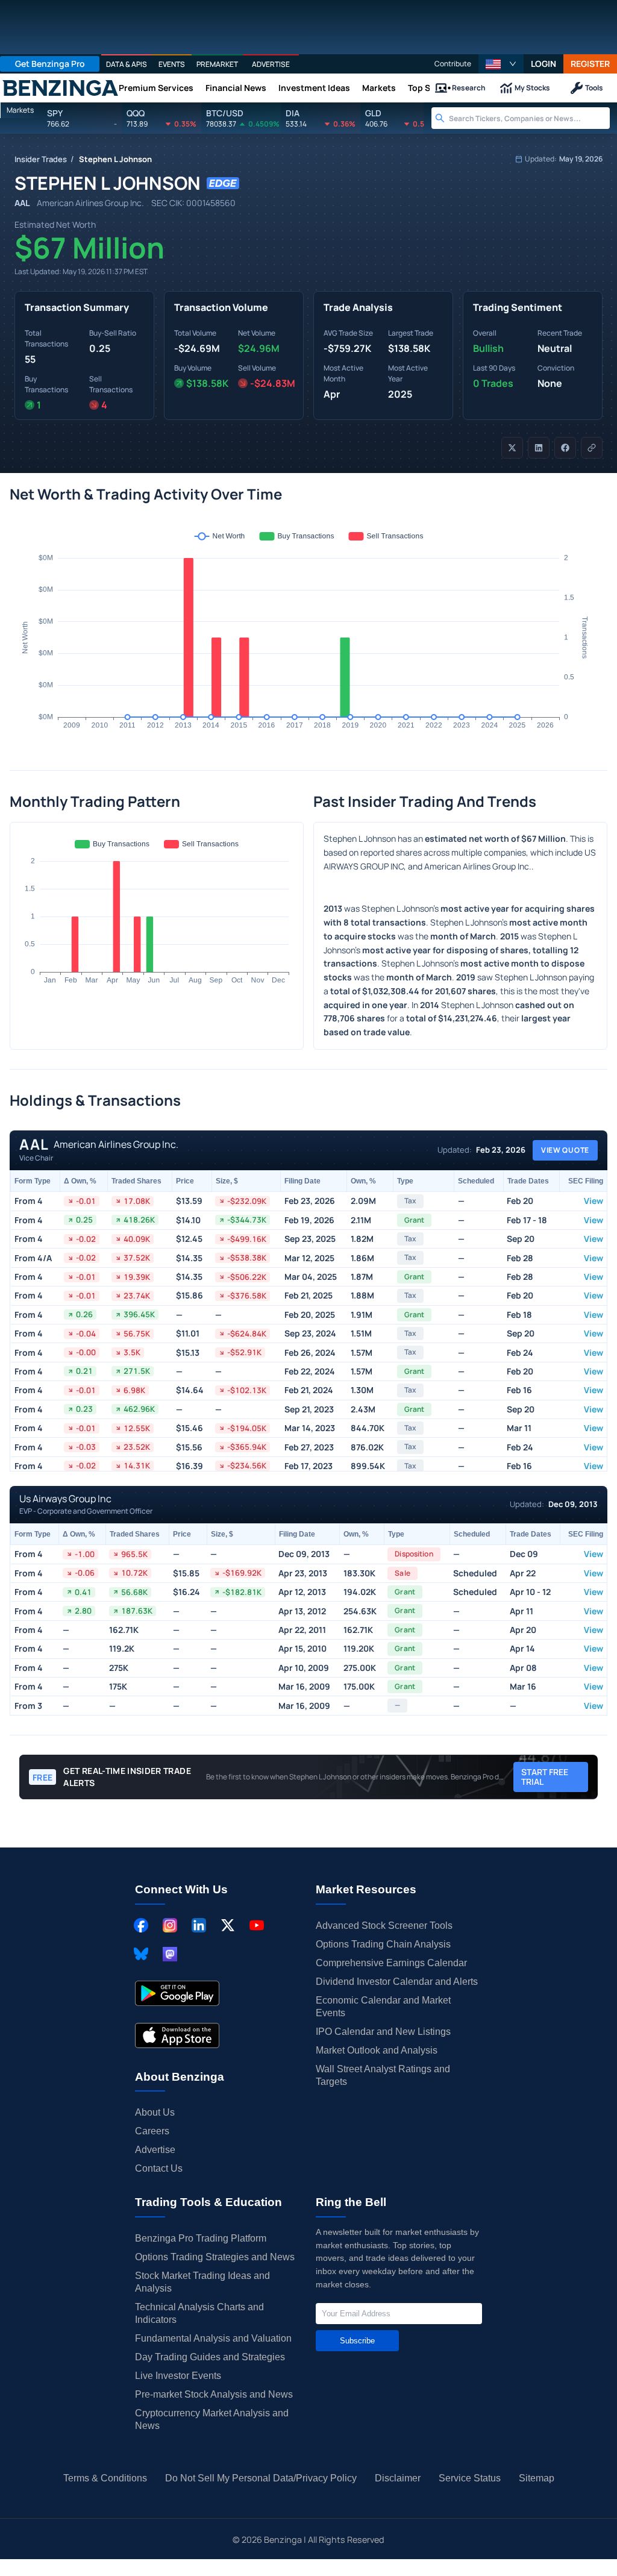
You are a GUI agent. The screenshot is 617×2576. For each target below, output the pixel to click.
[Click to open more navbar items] (445, 88)
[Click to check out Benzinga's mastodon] (170, 1954)
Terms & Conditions (105, 2478)
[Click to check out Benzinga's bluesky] (141, 1954)
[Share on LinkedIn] (539, 448)
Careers (152, 2131)
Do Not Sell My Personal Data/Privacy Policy (261, 2478)
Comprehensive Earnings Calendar (391, 1963)
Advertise (155, 2150)
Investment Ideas (314, 88)
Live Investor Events (178, 2376)
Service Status (470, 2478)
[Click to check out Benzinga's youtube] (257, 1925)
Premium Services (156, 88)
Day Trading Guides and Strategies (210, 2357)
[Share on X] (512, 448)
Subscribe (357, 2341)
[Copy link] (592, 448)
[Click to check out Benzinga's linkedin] (199, 1925)
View (594, 1201)
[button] (501, 64)
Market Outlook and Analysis (377, 2050)
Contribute (453, 64)
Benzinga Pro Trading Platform (201, 2238)
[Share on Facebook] (565, 448)
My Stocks (532, 88)
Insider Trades (41, 159)
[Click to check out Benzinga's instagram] (170, 1925)
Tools (594, 88)
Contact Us (159, 2168)
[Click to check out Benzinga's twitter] (228, 1925)
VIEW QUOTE (565, 1150)
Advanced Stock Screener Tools (384, 1926)
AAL (22, 203)
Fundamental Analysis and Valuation (213, 2338)
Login (543, 64)
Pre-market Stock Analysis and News (214, 2394)
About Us (155, 2112)
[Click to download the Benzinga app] (177, 1993)
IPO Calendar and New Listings (383, 2032)
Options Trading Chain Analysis (383, 1944)
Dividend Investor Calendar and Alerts (397, 1982)
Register (590, 64)
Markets (379, 88)
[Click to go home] (60, 88)
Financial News (236, 88)
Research (469, 88)
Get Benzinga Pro (50, 64)
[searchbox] (529, 118)
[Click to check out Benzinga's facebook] (141, 1925)
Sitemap (537, 2478)
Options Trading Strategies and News (215, 2257)
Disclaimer (398, 2478)
